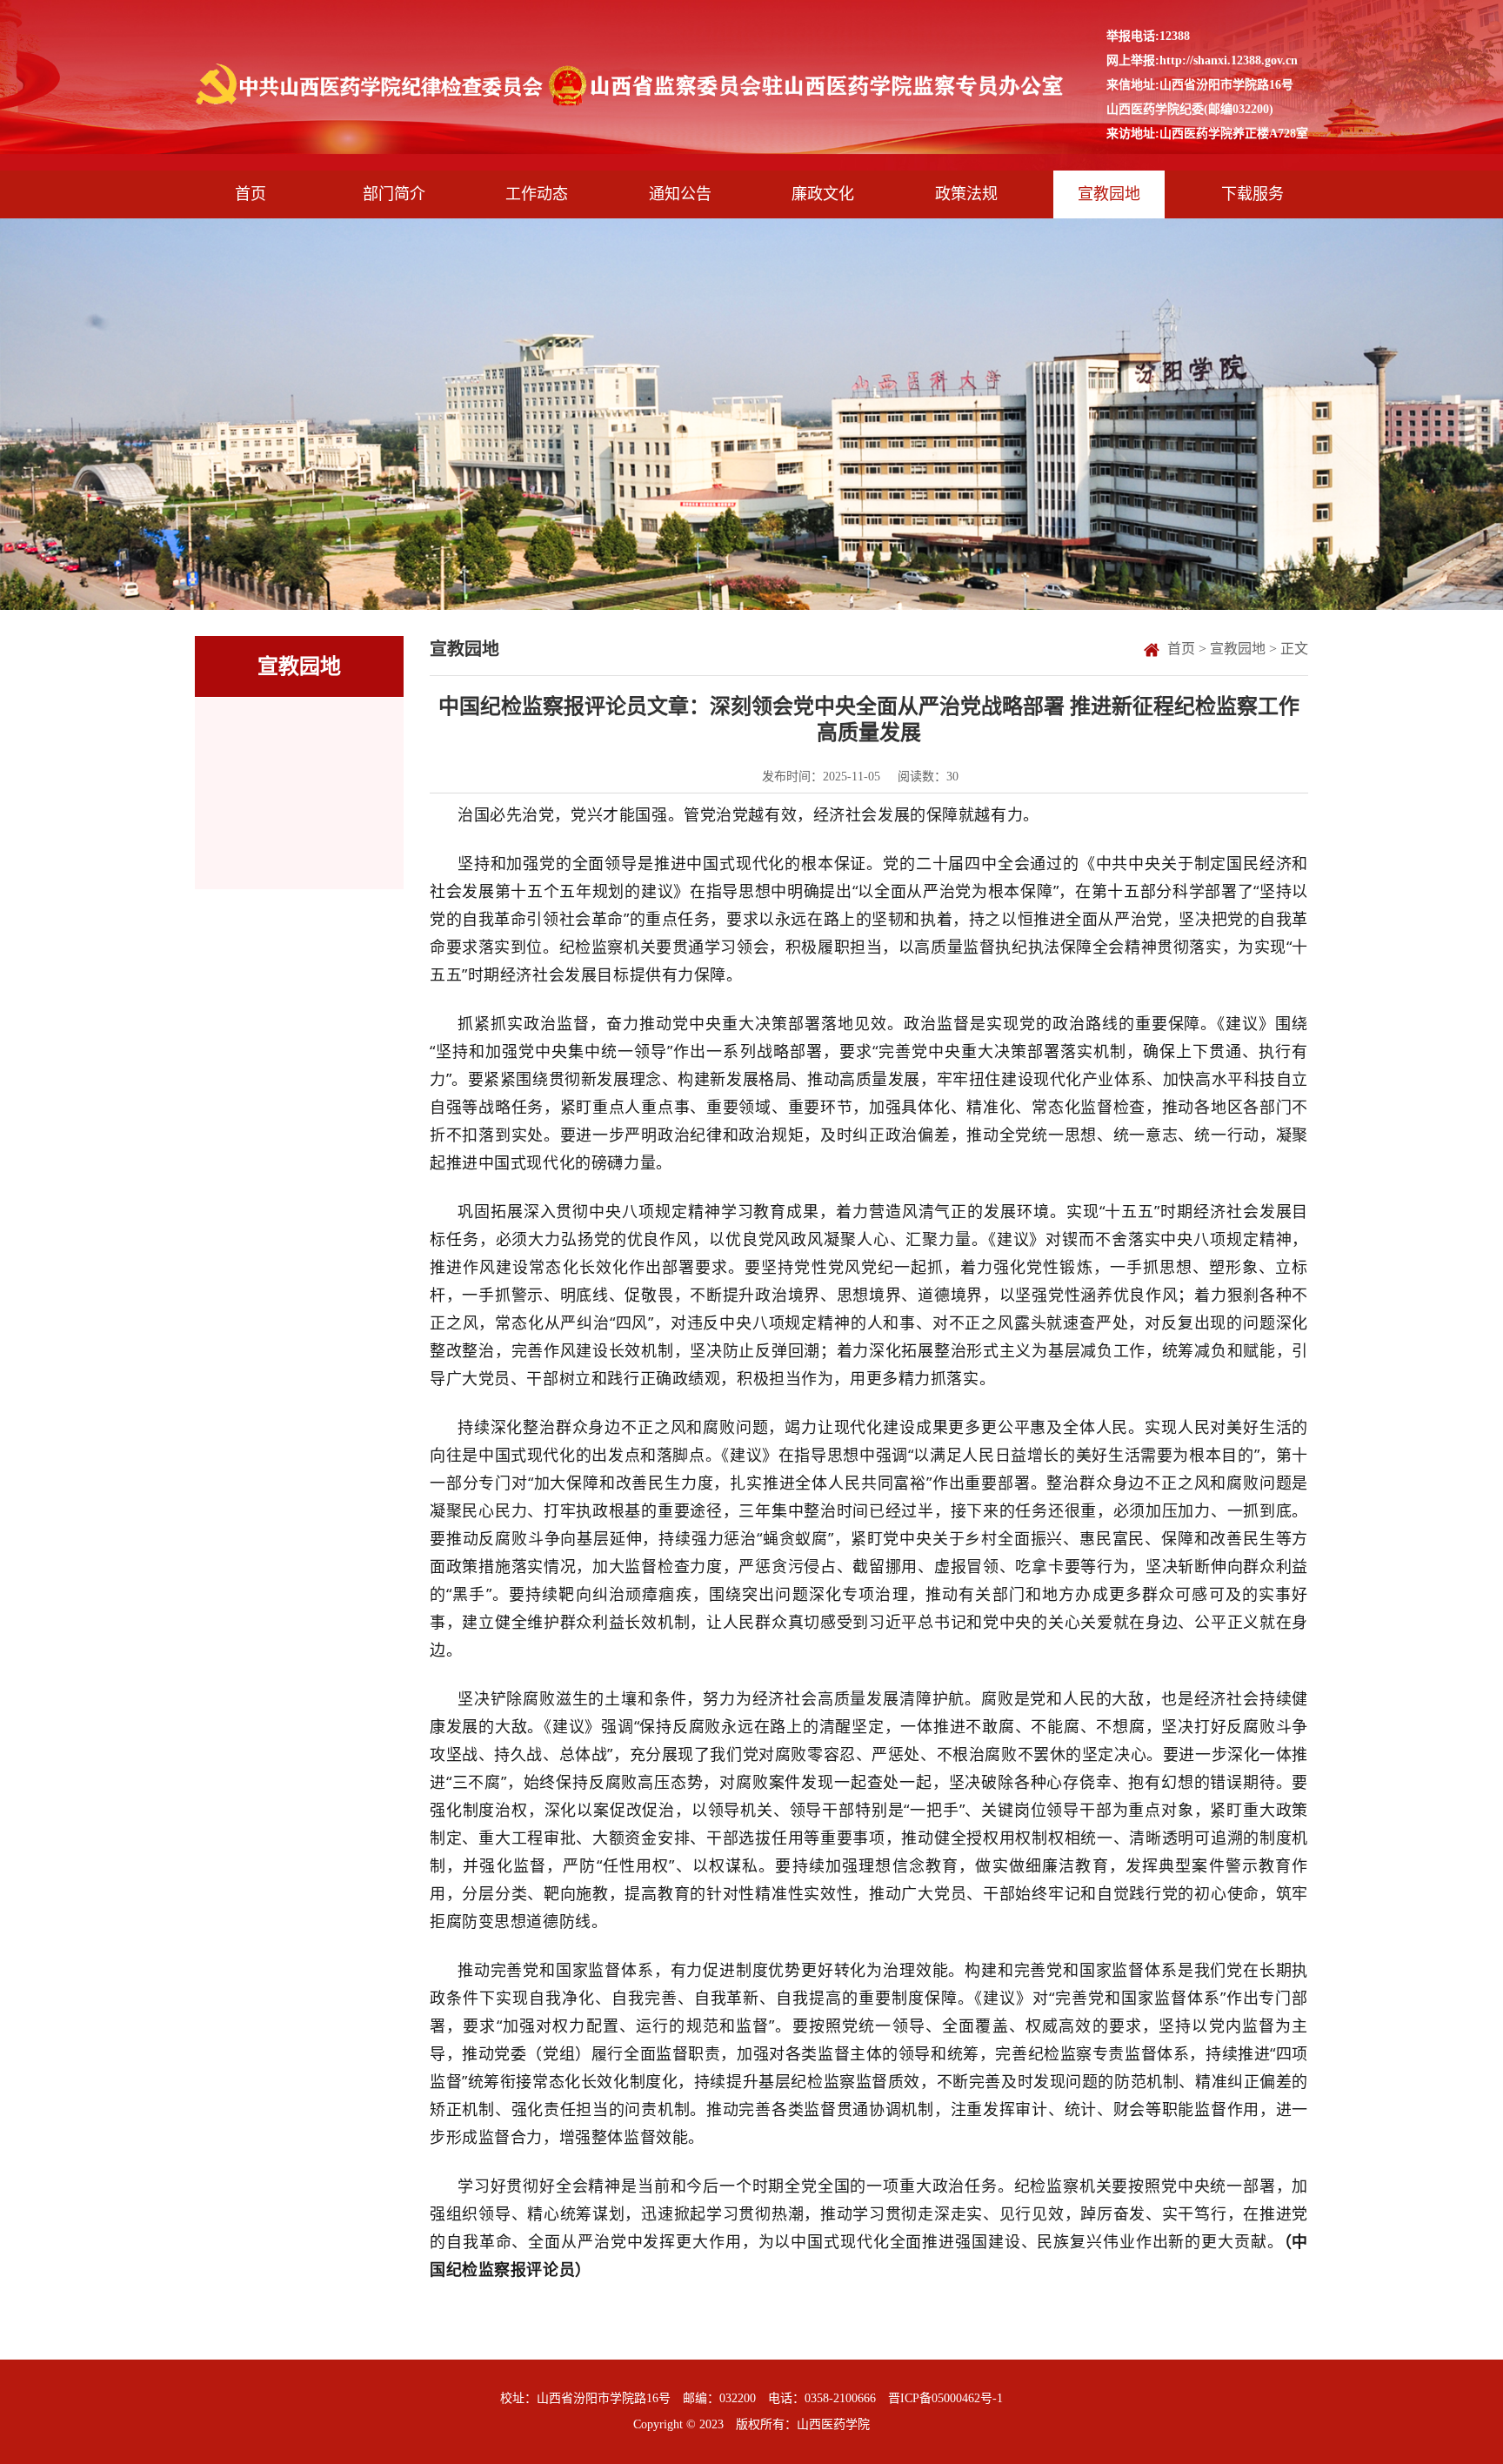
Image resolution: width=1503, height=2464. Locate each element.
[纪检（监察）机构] (633, 85)
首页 (1181, 649)
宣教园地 (1238, 649)
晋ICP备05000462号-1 (945, 2398)
